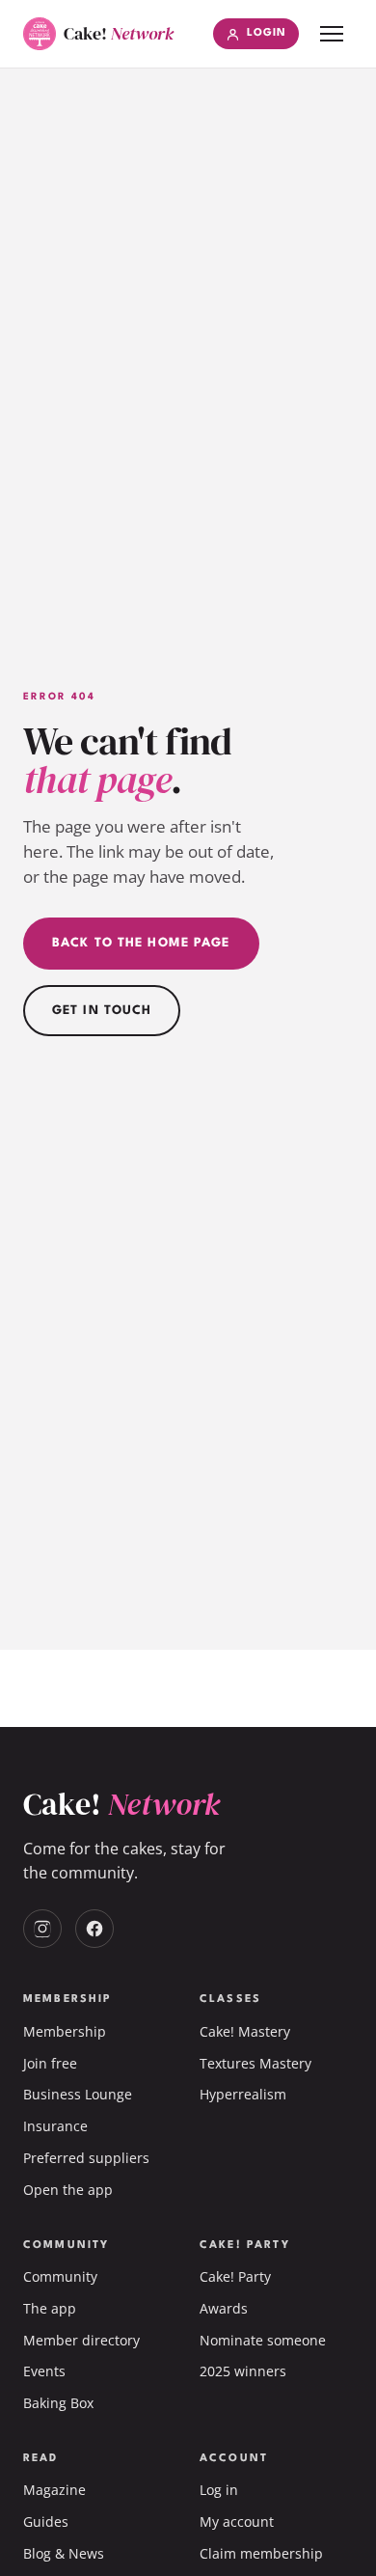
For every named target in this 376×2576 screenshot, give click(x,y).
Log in (219, 2490)
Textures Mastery (255, 2063)
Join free (50, 2063)
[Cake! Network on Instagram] (42, 1929)
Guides (46, 2521)
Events (44, 2371)
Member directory (81, 2340)
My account (237, 2521)
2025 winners (243, 2371)
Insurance (55, 2126)
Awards (224, 2308)
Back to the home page (141, 943)
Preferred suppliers (86, 2158)
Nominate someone (263, 2340)
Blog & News (64, 2553)
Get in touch (102, 1011)
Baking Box (58, 2403)
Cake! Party (235, 2276)
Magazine (54, 2490)
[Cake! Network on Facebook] (94, 1929)
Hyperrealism (243, 2094)
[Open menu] (332, 34)
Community (60, 2276)
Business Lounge (78, 2094)
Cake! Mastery (245, 2031)
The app (50, 2308)
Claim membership (261, 2553)
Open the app (68, 2190)
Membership (65, 2031)
